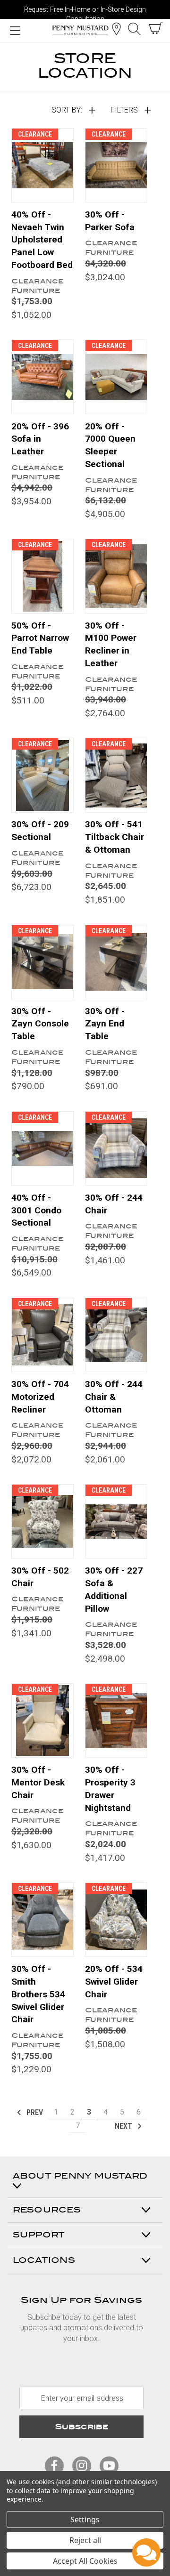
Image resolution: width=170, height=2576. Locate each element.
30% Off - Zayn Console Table (40, 1024)
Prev (34, 2112)
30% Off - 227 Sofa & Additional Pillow (114, 1590)
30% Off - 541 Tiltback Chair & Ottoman (115, 837)
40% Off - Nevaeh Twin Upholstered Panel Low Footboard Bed (42, 240)
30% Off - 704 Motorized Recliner (40, 1397)
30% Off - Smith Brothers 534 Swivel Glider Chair (38, 1994)
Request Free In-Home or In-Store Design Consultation (85, 12)
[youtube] (109, 2466)
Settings (85, 2519)
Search (134, 29)
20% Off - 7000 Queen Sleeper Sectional (110, 445)
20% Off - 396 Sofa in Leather (40, 439)
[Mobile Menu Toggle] (15, 30)
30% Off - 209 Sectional (40, 831)
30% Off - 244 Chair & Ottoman (114, 1397)
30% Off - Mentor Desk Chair (38, 1782)
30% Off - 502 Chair (40, 1577)
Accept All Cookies (85, 2561)
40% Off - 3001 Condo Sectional (36, 1210)
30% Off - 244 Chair (114, 1204)
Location (116, 29)
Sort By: (67, 110)
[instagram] (82, 2466)
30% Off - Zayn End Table (105, 1024)
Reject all (85, 2540)
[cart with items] (156, 28)
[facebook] (54, 2466)
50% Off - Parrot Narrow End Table (40, 638)
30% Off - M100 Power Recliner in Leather (111, 645)
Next (124, 2126)
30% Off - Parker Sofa (110, 221)
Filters (124, 110)
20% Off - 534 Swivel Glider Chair (114, 1982)
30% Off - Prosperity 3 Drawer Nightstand (110, 1789)
